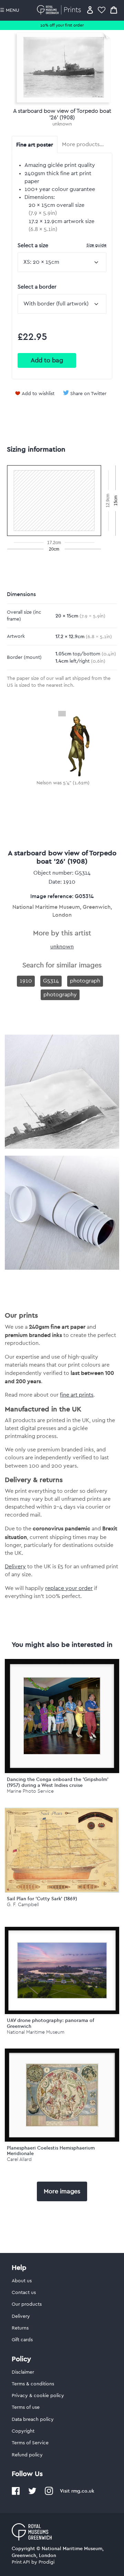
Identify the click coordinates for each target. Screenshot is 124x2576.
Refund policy (27, 2455)
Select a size (62, 245)
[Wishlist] (102, 10)
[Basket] (114, 10)
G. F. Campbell (23, 1905)
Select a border (37, 287)
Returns (20, 2328)
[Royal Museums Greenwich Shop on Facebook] (16, 2494)
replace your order (69, 1588)
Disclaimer (23, 2372)
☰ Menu (10, 10)
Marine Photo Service (30, 1791)
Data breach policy (33, 2419)
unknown (62, 124)
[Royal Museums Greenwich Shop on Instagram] (49, 2494)
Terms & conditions (33, 2384)
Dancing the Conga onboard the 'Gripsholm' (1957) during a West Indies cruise (58, 1782)
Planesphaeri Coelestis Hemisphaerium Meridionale (51, 2151)
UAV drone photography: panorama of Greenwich (51, 2023)
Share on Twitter (88, 394)
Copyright (23, 2431)
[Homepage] (60, 10)
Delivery (15, 1567)
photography (60, 995)
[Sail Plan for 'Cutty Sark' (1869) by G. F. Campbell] (62, 1891)
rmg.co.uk (83, 2491)
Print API (21, 2562)
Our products (27, 2304)
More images (62, 2191)
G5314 (51, 981)
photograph (85, 981)
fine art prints (77, 1395)
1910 (26, 981)
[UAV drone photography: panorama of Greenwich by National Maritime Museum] (62, 1970)
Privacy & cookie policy (38, 2396)
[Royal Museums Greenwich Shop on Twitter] (32, 2494)
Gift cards (22, 2340)
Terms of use (26, 2407)
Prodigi (46, 2562)
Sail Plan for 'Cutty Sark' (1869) (42, 1899)
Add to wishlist (38, 394)
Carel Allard (19, 2159)
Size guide (96, 245)
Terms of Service (30, 2443)
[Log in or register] (90, 10)
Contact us (24, 2293)
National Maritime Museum (36, 2032)
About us (22, 2281)
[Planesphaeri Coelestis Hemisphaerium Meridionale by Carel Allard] (62, 2095)
